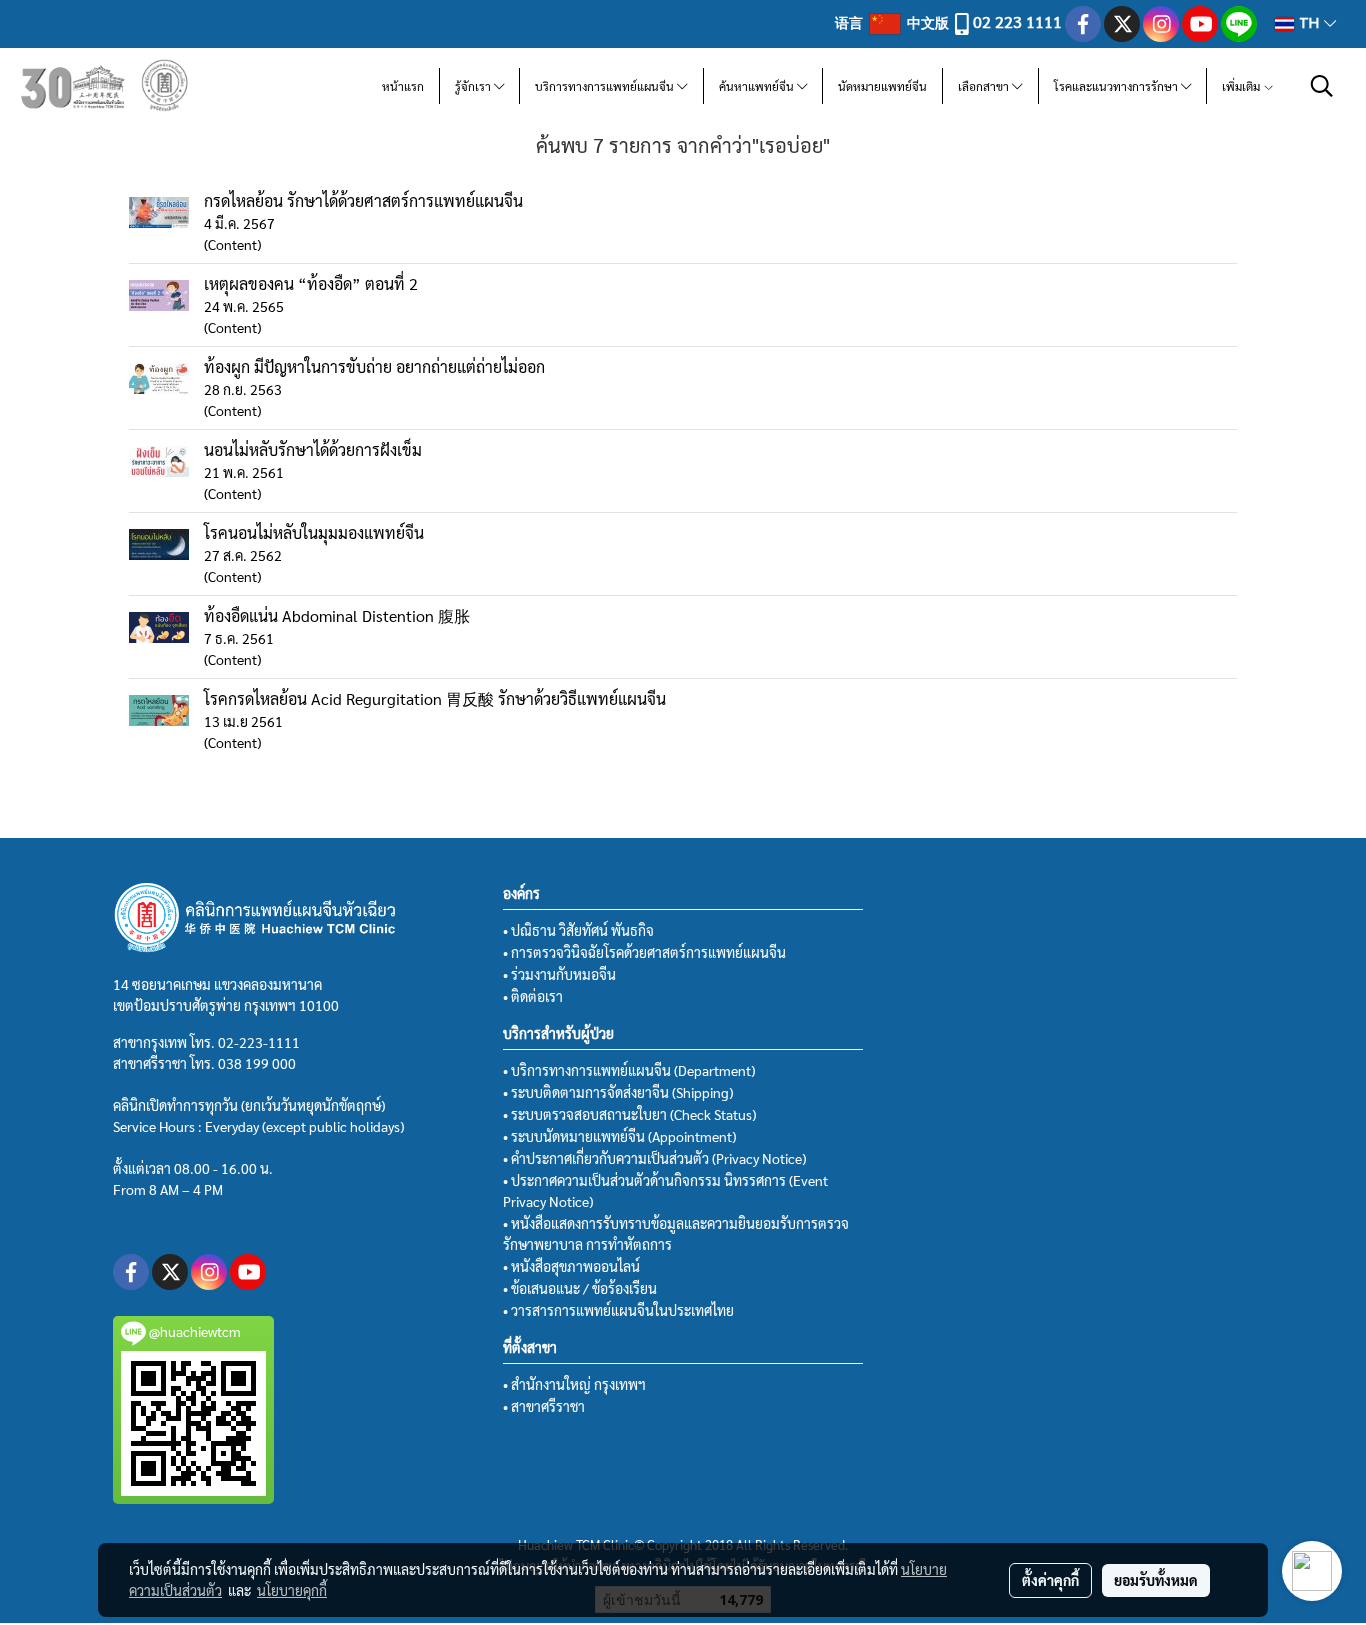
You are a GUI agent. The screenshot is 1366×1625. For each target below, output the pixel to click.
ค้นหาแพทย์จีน (758, 86)
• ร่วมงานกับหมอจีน (559, 974)
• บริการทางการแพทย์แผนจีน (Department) (629, 1070)
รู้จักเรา (474, 86)
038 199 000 (257, 1063)
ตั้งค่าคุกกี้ (1050, 1580)
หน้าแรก (403, 86)
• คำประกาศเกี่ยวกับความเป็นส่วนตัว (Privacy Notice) (654, 1158)
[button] (1322, 86)
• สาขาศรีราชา (544, 1406)
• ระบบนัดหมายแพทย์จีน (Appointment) (619, 1136)
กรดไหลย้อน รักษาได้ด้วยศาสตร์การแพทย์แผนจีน (363, 200)
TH (1309, 23)
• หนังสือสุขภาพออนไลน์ (571, 1266)
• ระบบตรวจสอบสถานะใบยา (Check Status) (629, 1114)
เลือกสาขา (985, 86)
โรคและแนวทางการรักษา (1117, 86)
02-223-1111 (259, 1042)
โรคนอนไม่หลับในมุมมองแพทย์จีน (314, 532)
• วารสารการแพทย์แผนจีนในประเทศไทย (618, 1310)
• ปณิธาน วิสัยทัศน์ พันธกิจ (578, 930)
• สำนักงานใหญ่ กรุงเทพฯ (574, 1384)
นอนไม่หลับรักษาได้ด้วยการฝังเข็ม (313, 449)
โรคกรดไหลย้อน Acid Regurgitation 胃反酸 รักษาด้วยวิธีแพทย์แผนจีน (435, 698)
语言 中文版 (893, 22)
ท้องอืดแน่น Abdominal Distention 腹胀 (337, 615)
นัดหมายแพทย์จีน (882, 86)
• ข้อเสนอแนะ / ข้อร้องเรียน (580, 1288)
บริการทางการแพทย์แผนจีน (606, 86)
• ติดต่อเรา (533, 996)
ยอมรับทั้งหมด (1156, 1580)
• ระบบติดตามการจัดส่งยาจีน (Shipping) (618, 1092)
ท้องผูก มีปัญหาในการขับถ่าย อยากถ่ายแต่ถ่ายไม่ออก (374, 366)
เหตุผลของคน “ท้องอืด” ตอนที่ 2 (311, 283)
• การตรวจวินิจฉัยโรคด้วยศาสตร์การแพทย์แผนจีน (644, 952)
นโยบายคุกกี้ (292, 1590)
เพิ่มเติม (1242, 86)
